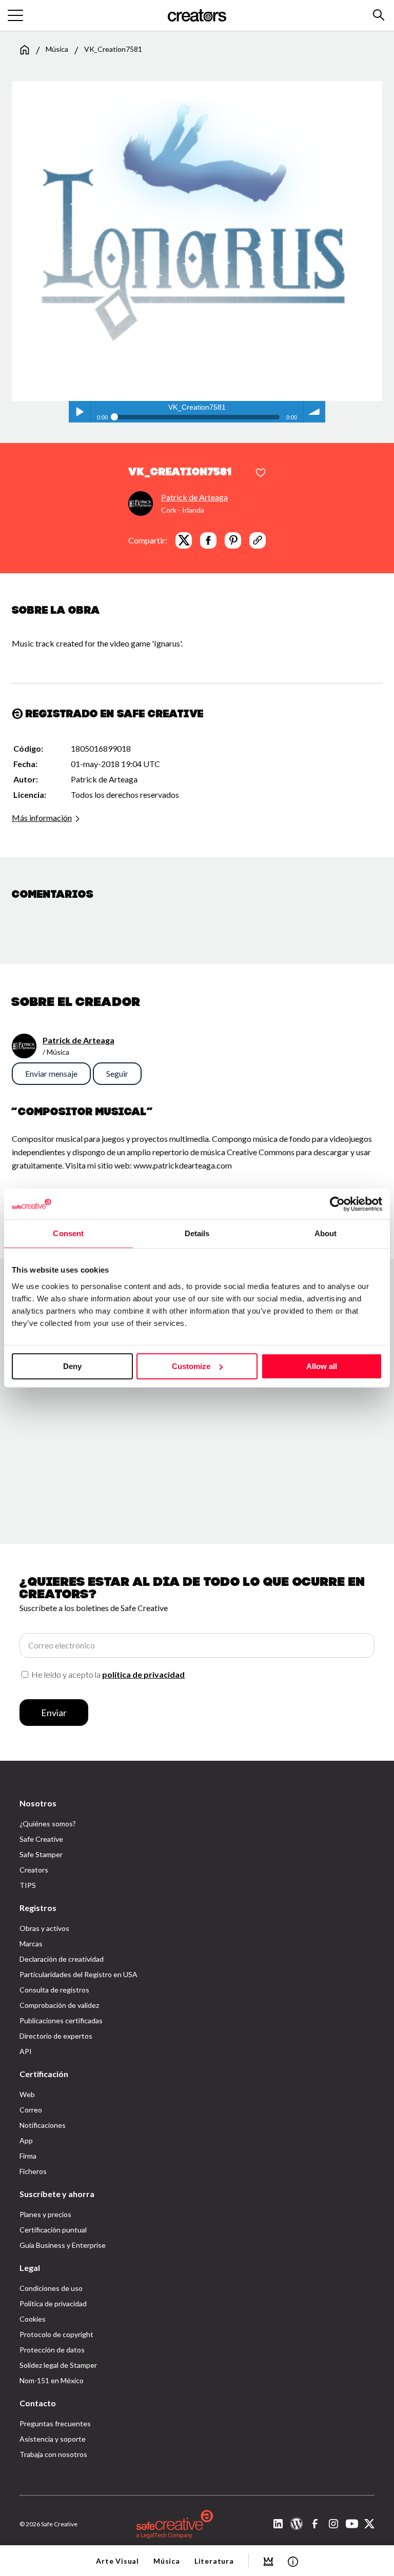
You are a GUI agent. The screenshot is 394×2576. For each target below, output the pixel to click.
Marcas (31, 1944)
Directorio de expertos (56, 2036)
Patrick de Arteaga (194, 497)
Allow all (322, 1366)
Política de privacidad (53, 2303)
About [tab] (326, 1233)
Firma (28, 2156)
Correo (31, 2110)
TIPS (28, 1885)
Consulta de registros (54, 1990)
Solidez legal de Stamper (58, 2365)
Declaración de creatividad (62, 1959)
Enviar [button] (54, 1713)
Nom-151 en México (52, 2380)
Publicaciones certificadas (61, 2020)
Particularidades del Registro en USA (78, 1974)
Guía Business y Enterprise (63, 2245)
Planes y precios (45, 2214)
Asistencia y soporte (53, 2439)
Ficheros (33, 2171)
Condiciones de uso (51, 2288)
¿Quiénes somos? (48, 1824)
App (26, 2140)
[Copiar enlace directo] (258, 540)
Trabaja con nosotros (53, 2454)
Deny (72, 1366)
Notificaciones (43, 2125)
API (26, 2051)
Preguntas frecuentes (55, 2423)
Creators (34, 1870)
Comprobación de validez (59, 2005)
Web (27, 2094)
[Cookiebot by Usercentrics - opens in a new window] (337, 1204)
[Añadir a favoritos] (261, 473)
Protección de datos (52, 2350)
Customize (191, 1366)
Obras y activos (44, 1928)
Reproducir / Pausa (80, 412)
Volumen (314, 412)
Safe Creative (41, 1839)
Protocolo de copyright (56, 2334)
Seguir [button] (117, 1073)
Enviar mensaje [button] (51, 1073)
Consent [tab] (68, 1233)
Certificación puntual (53, 2230)
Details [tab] (197, 1233)
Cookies (33, 2319)
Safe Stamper (41, 1854)
